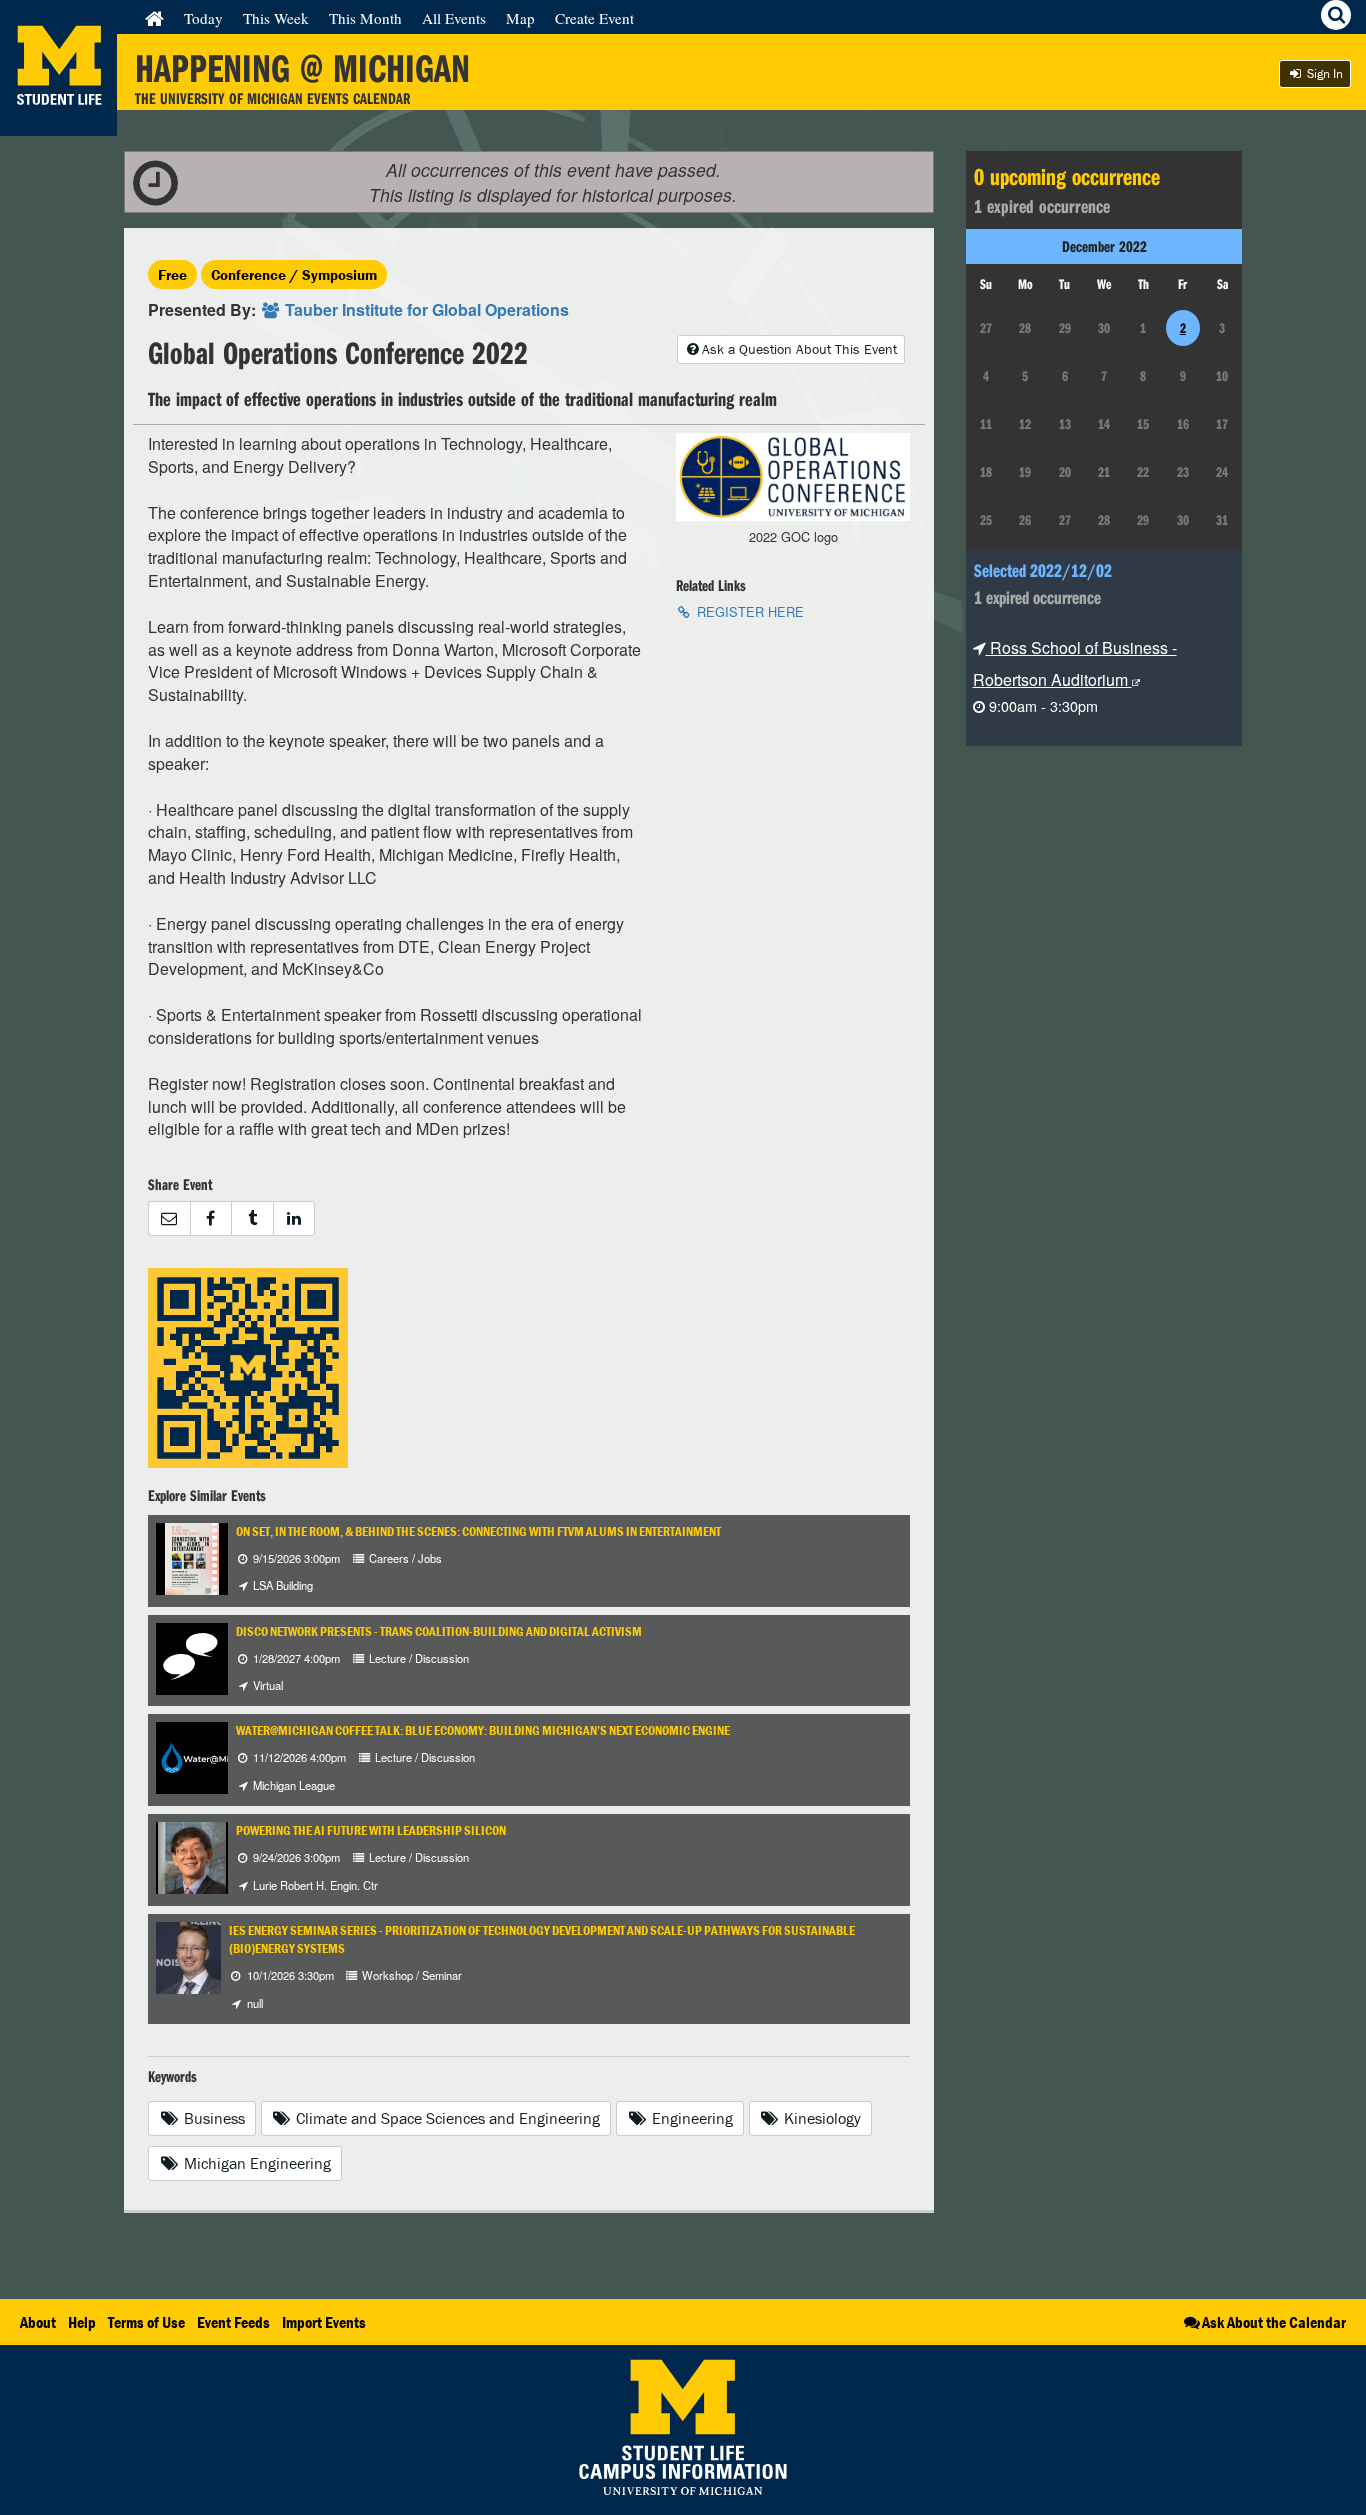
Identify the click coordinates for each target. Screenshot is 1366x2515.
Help (82, 2322)
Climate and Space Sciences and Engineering (446, 2118)
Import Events (324, 2322)
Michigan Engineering (255, 2163)
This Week (276, 18)
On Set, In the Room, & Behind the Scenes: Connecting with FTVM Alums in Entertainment (478, 1531)
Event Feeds (233, 2322)
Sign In (1323, 73)
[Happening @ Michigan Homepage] (58, 123)
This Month (365, 18)
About (38, 2322)
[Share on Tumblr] (252, 1218)
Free (172, 274)
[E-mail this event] (169, 1218)
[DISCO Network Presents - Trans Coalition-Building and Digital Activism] (192, 1656)
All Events (454, 18)
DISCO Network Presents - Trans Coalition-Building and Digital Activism (439, 1631)
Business (212, 2118)
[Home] (154, 18)
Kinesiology (820, 2118)
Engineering (690, 2118)
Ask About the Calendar (1274, 2322)
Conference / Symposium (294, 274)
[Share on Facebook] (211, 1218)
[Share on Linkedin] (294, 1218)
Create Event (594, 18)
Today (203, 18)
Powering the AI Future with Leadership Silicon (371, 1830)
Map (520, 18)
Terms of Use (146, 2322)
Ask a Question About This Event (799, 349)
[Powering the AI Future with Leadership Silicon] (192, 1855)
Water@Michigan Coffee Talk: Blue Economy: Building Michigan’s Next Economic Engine (483, 1730)
